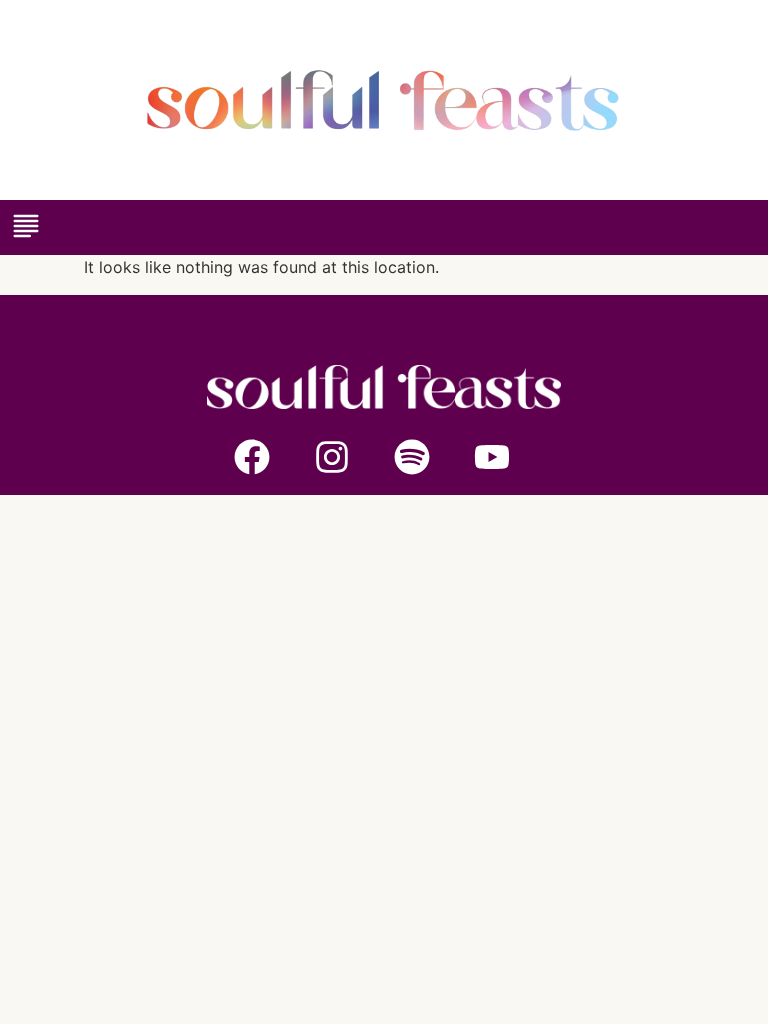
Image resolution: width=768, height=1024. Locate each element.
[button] (25, 227)
